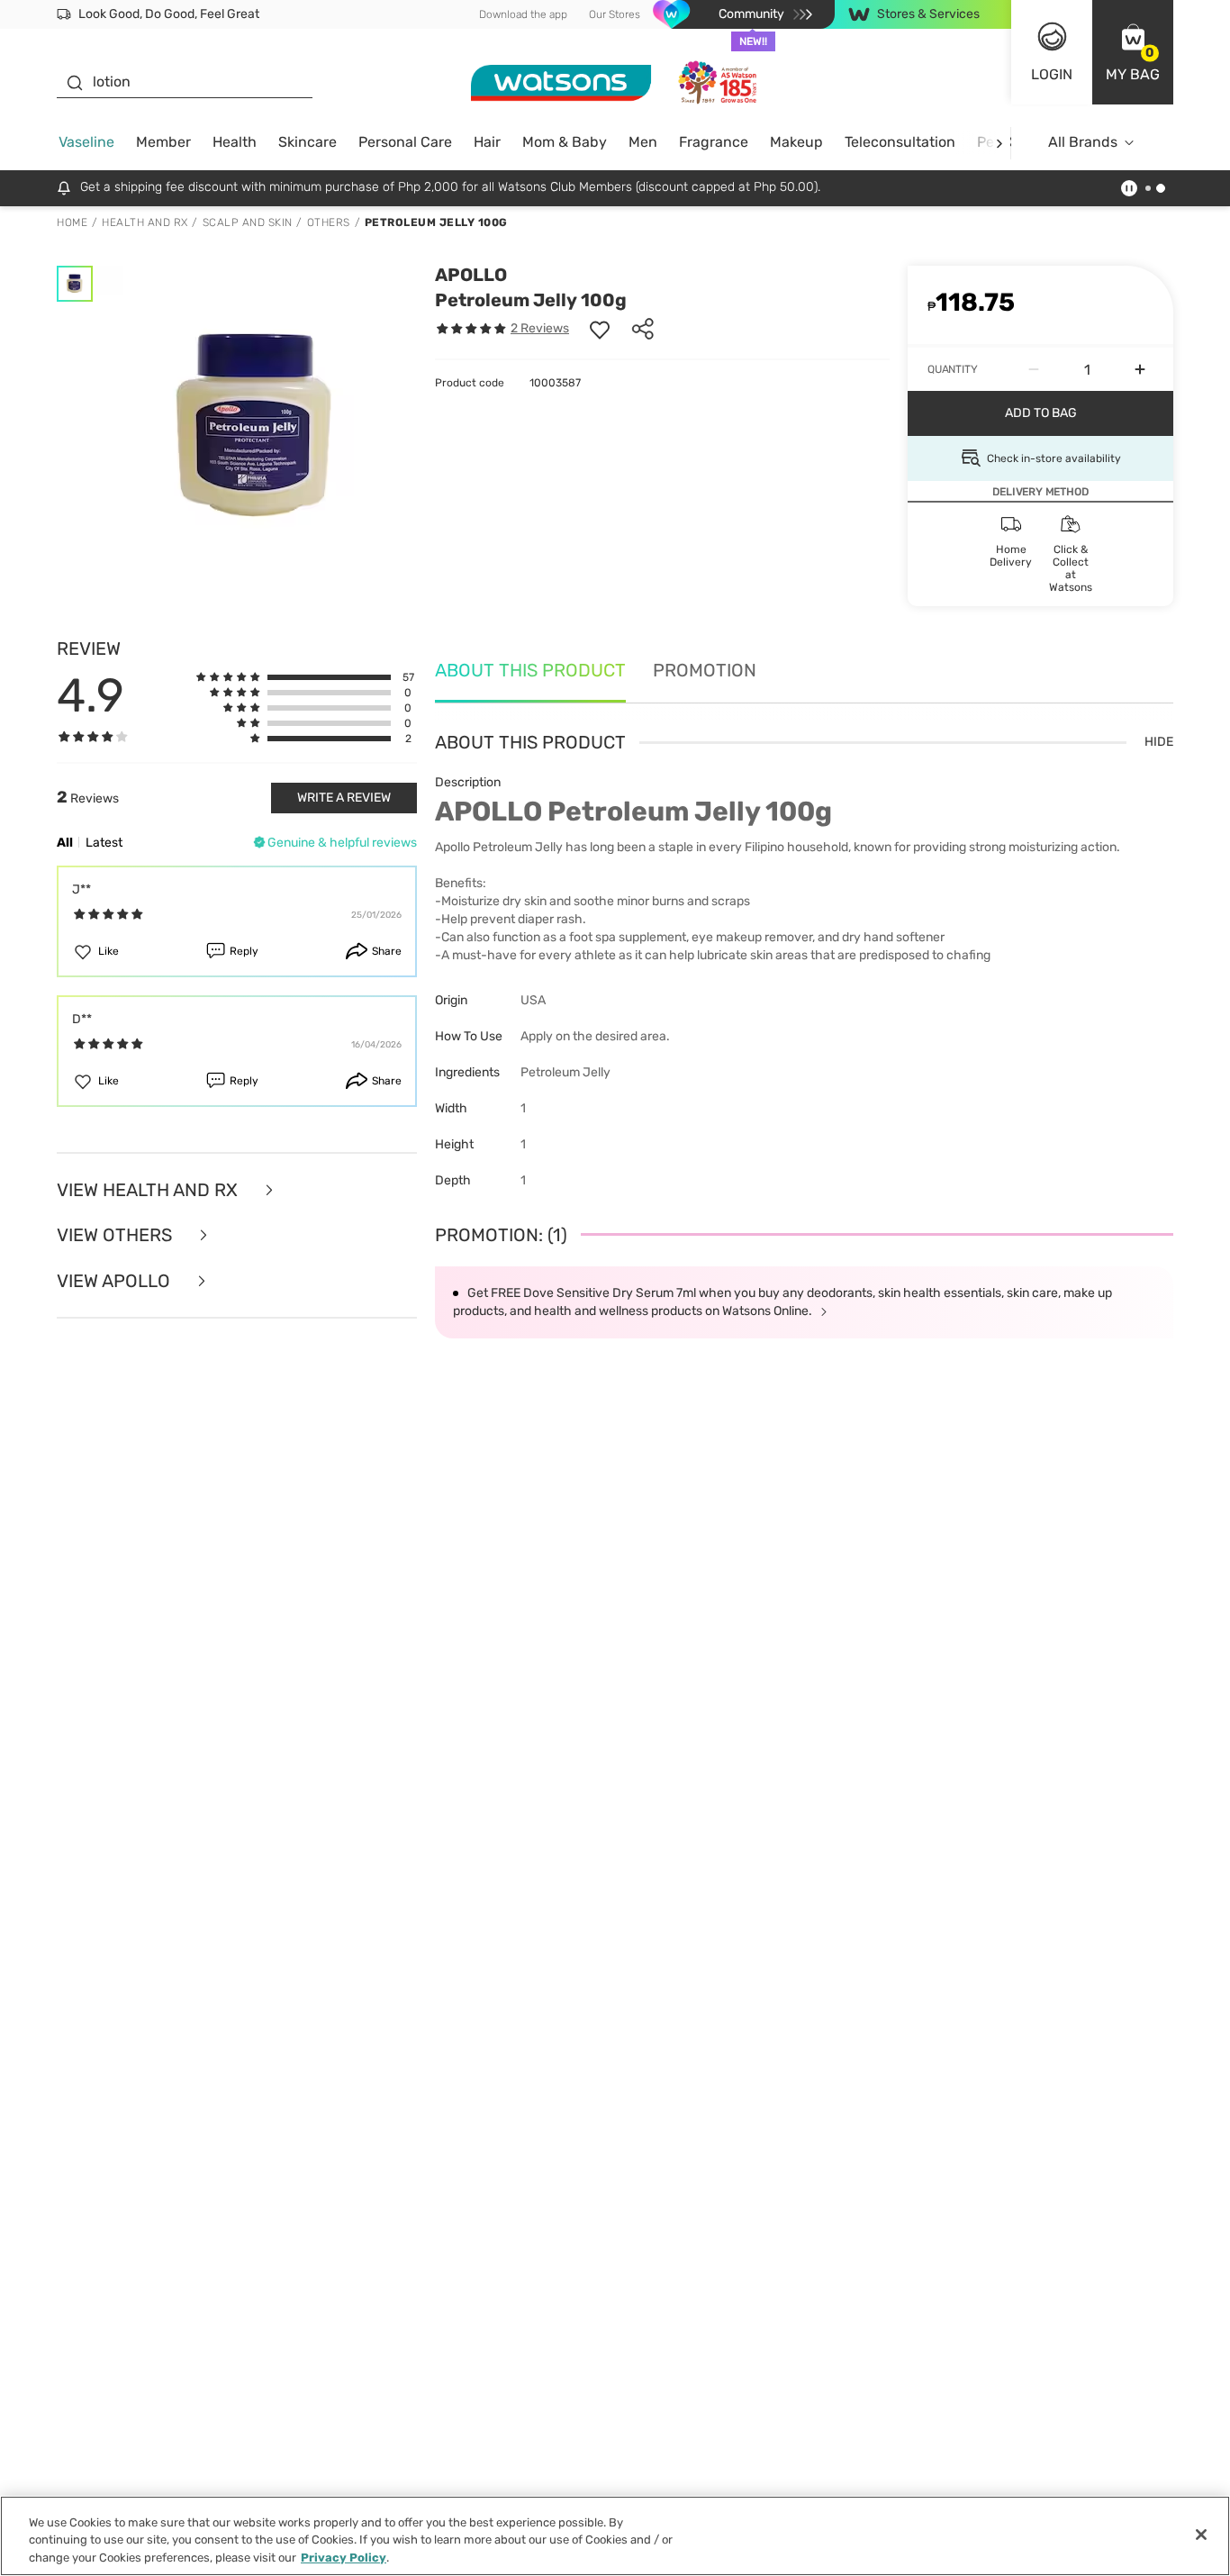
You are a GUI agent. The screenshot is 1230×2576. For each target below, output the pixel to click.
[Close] (1201, 2535)
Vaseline (86, 142)
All (65, 843)
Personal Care (405, 142)
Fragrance (714, 142)
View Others (117, 1235)
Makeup (796, 142)
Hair (487, 142)
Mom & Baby (565, 142)
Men (643, 142)
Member (163, 142)
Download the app (523, 14)
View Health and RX (149, 1190)
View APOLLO (116, 1281)
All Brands (1083, 142)
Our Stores (615, 14)
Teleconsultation (900, 142)
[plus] (1140, 369)
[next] (999, 143)
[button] (1133, 52)
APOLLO (471, 275)
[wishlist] (600, 329)
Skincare (307, 142)
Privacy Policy (344, 2558)
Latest (104, 843)
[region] (615, 2536)
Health (235, 142)
